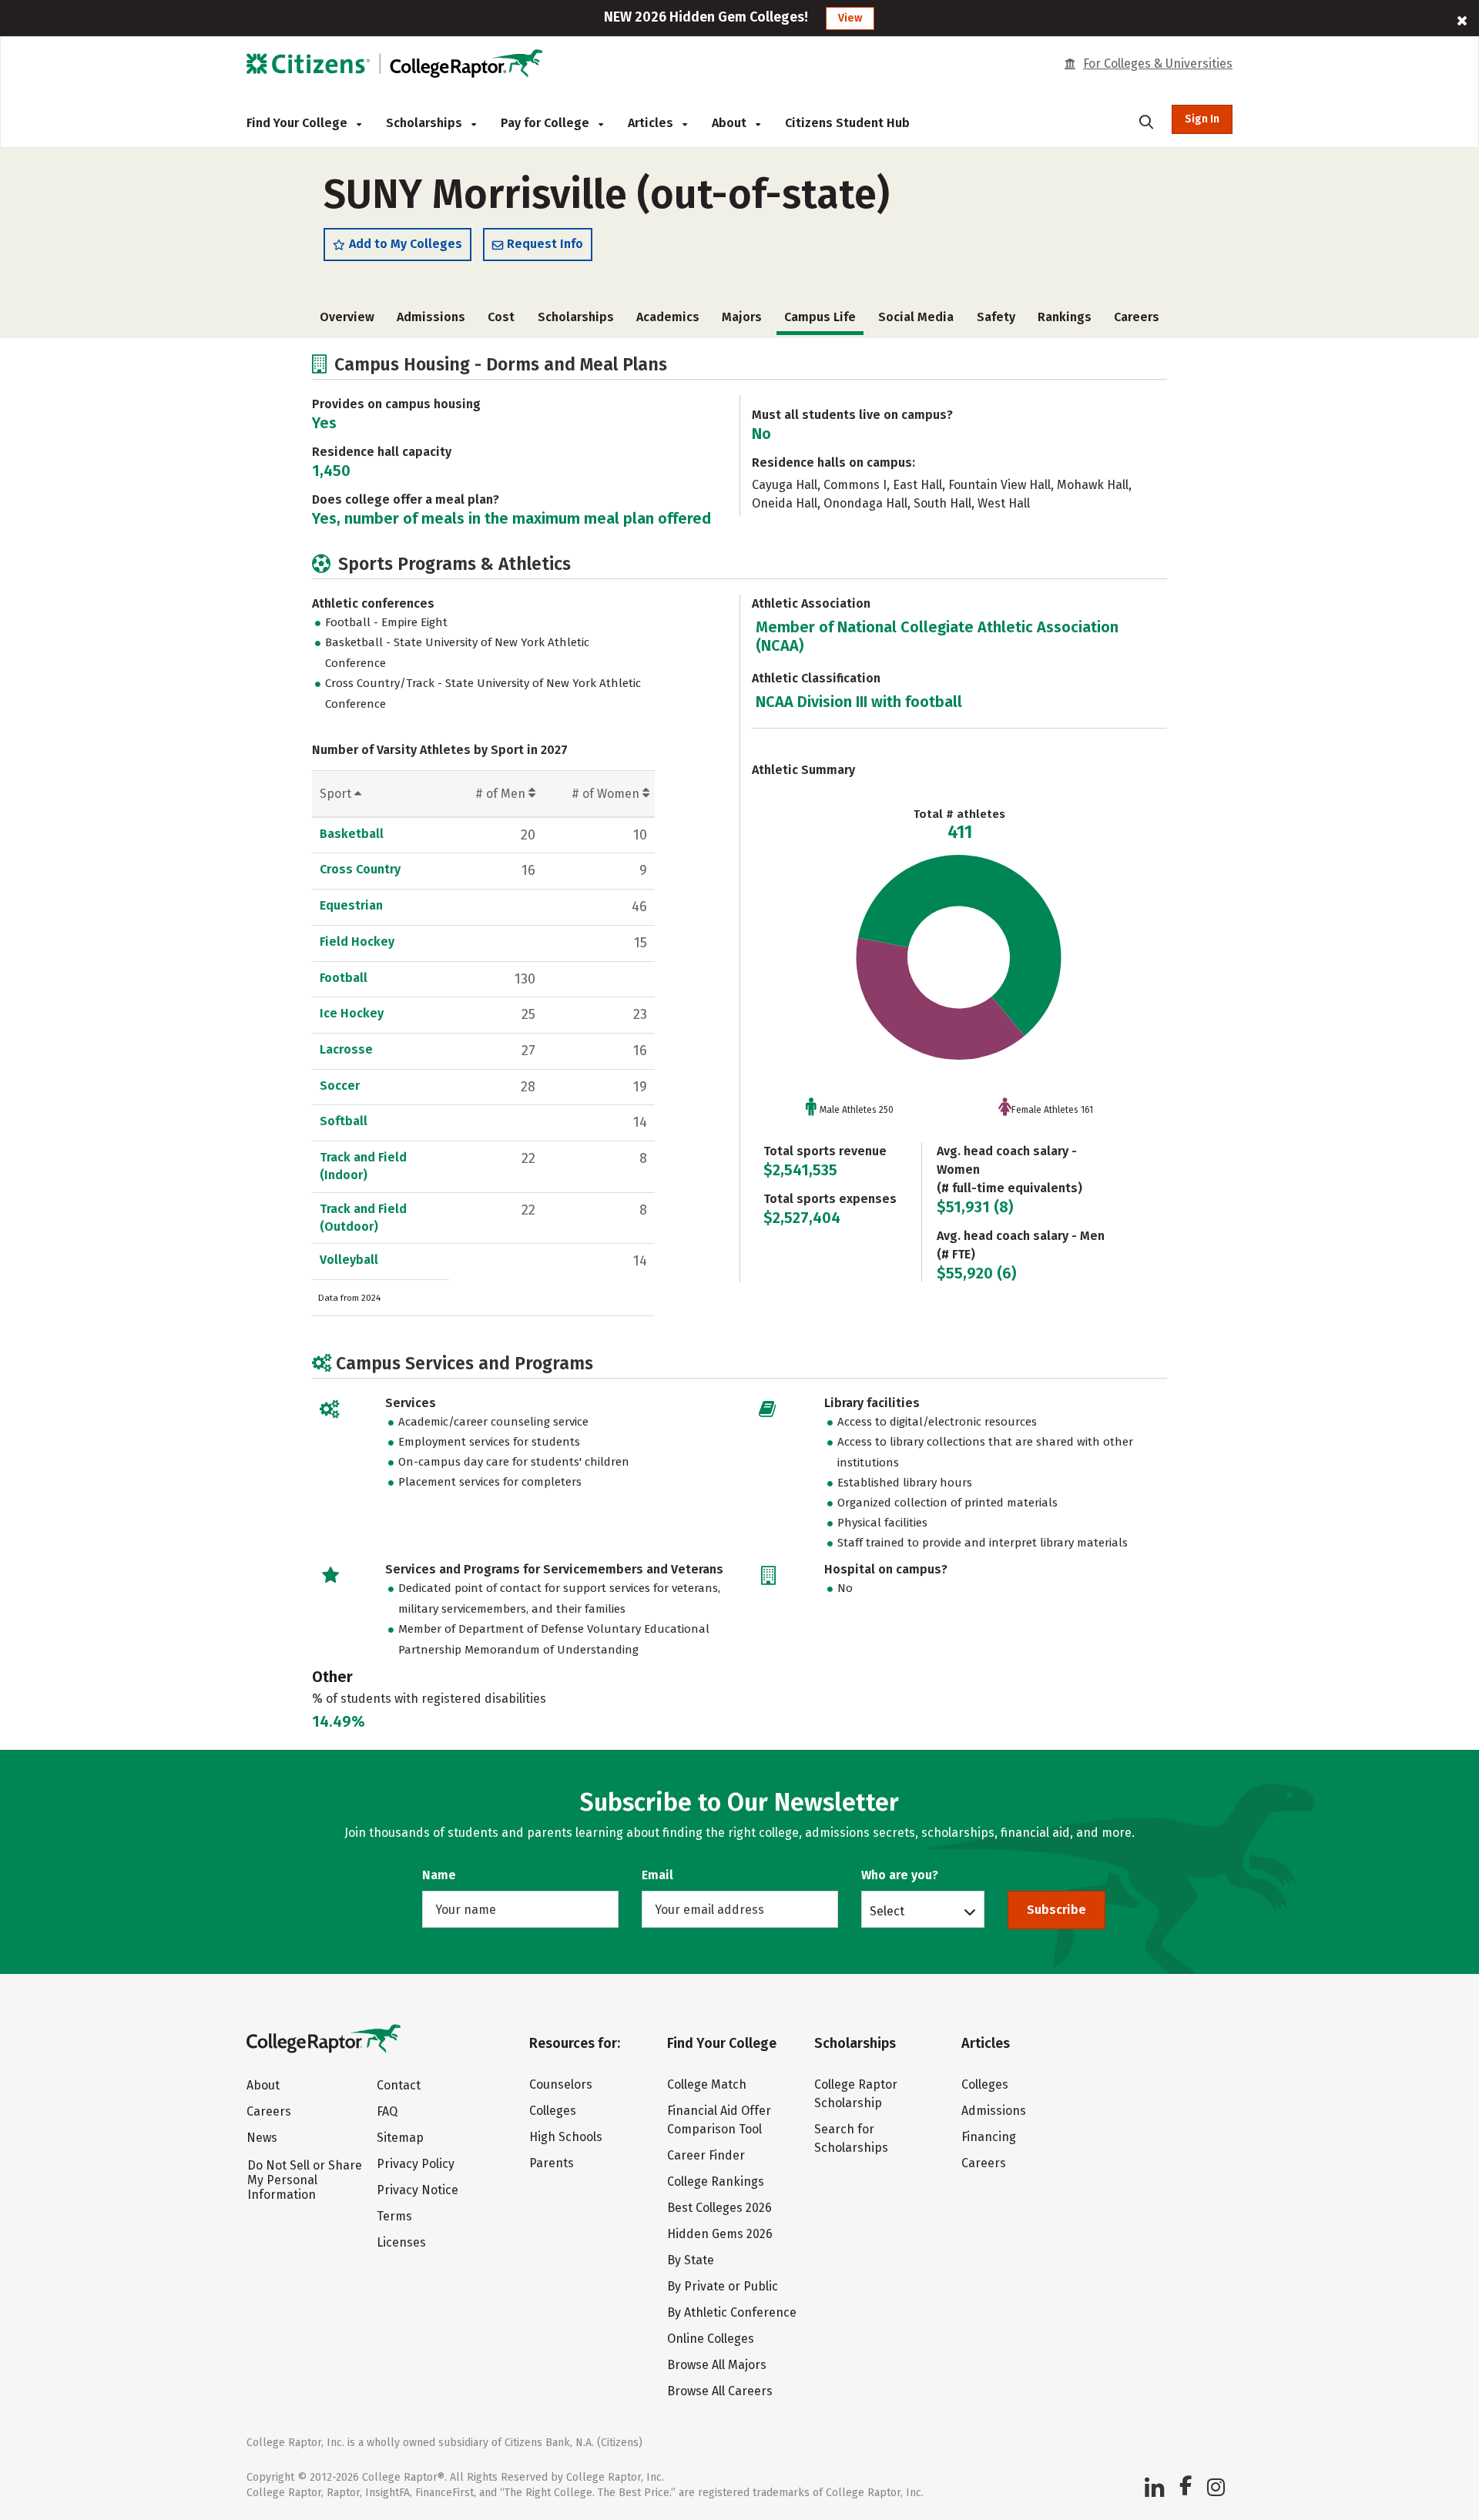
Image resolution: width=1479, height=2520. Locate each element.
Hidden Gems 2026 (720, 2234)
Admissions (431, 317)
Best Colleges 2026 (719, 2208)
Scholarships (426, 123)
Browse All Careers (720, 2391)
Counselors (561, 2084)
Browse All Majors (717, 2365)
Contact (399, 2085)
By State (691, 2260)
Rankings (1065, 317)
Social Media (916, 317)
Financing (989, 2137)
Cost (501, 317)
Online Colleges (711, 2339)
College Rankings (716, 2182)
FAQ (387, 2111)
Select (887, 1911)
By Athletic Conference (732, 2312)
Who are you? (900, 1875)
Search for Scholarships (851, 2138)
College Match (707, 2084)
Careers (1137, 317)
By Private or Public (723, 2286)
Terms (394, 2216)
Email (657, 1875)
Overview (347, 317)
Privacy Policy (416, 2164)
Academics (668, 317)
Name (439, 1875)
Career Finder (706, 2155)
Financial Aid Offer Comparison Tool (719, 2120)
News (262, 2138)
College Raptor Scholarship (856, 2094)
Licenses (401, 2242)
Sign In (1202, 119)
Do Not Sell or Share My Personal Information (305, 2180)
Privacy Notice (418, 2190)
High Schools (566, 2137)
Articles (652, 123)
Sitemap (400, 2138)
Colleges (553, 2111)
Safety (996, 317)
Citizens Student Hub (847, 123)
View (850, 18)
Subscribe (1056, 1910)
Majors (742, 317)
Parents (552, 2163)
